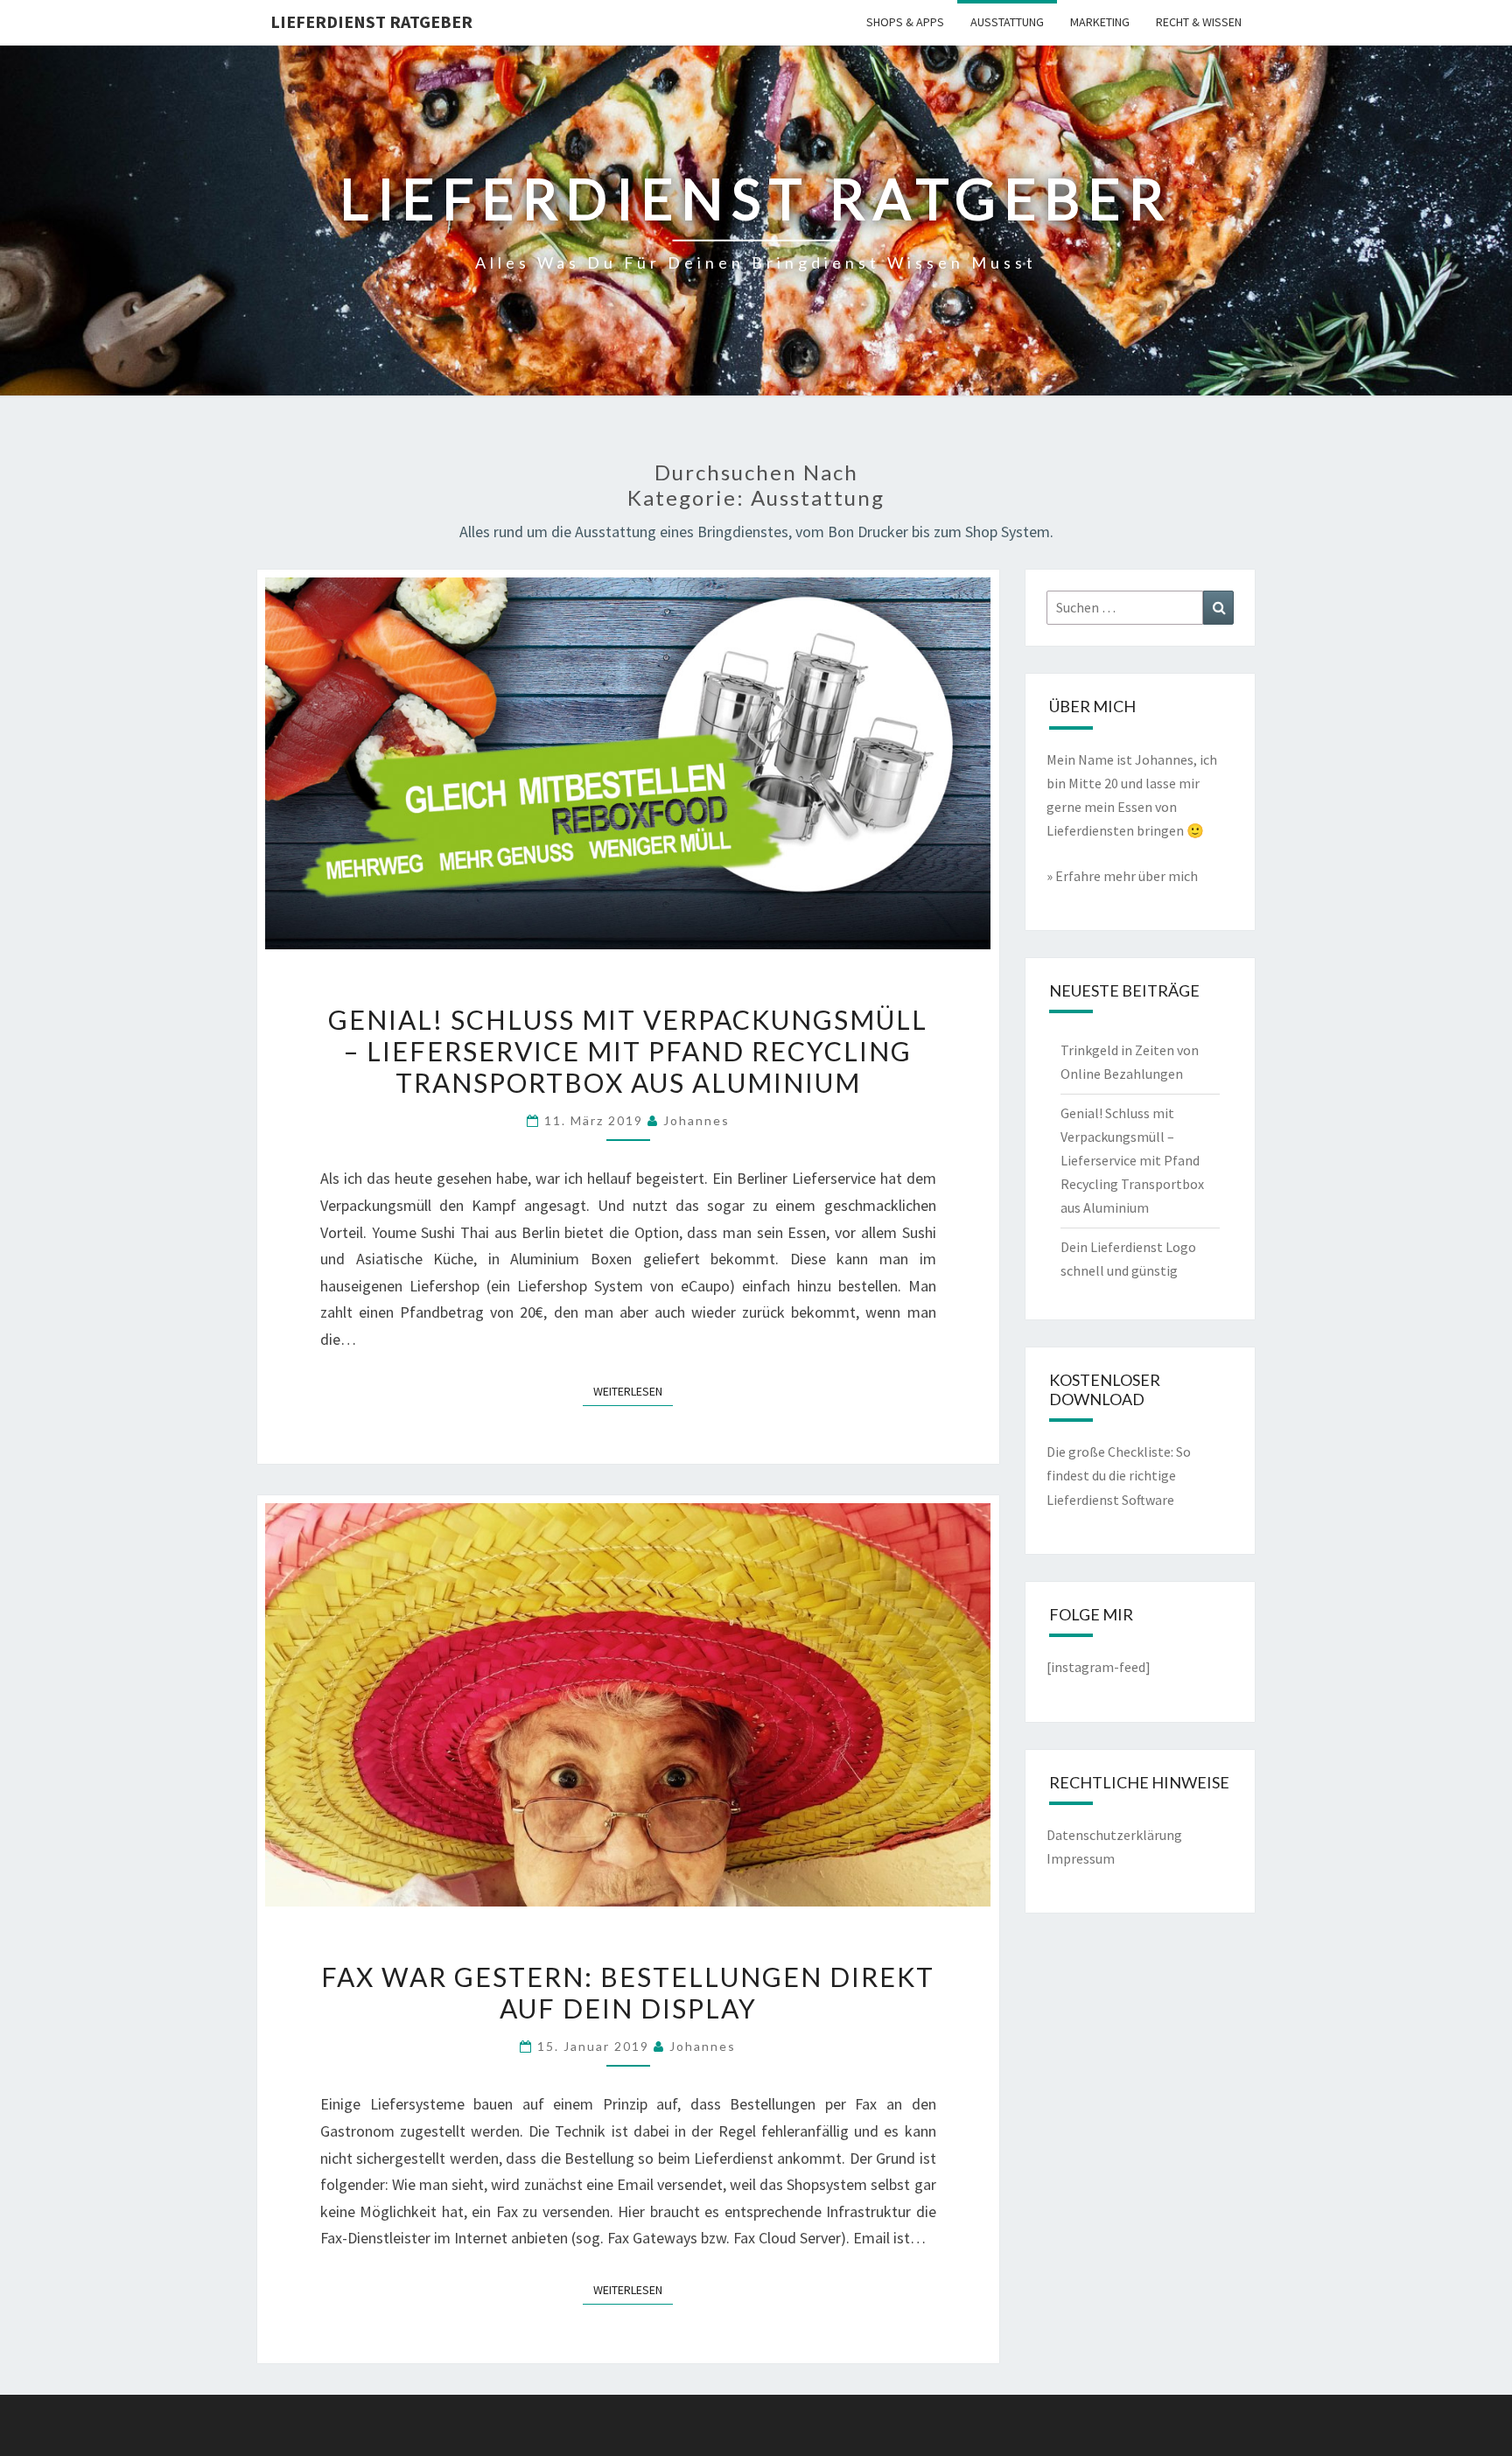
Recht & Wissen (1199, 22)
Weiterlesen (633, 1391)
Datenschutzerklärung (1114, 1835)
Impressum (1081, 1858)
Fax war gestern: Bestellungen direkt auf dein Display (628, 1992)
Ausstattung (1007, 22)
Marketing (1100, 22)
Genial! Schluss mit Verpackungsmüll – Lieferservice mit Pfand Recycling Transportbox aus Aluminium (628, 1051)
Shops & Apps (905, 22)
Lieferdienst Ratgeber (371, 21)
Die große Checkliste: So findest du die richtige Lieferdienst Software (1119, 1475)
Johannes (696, 1120)
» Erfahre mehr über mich (1122, 876)
